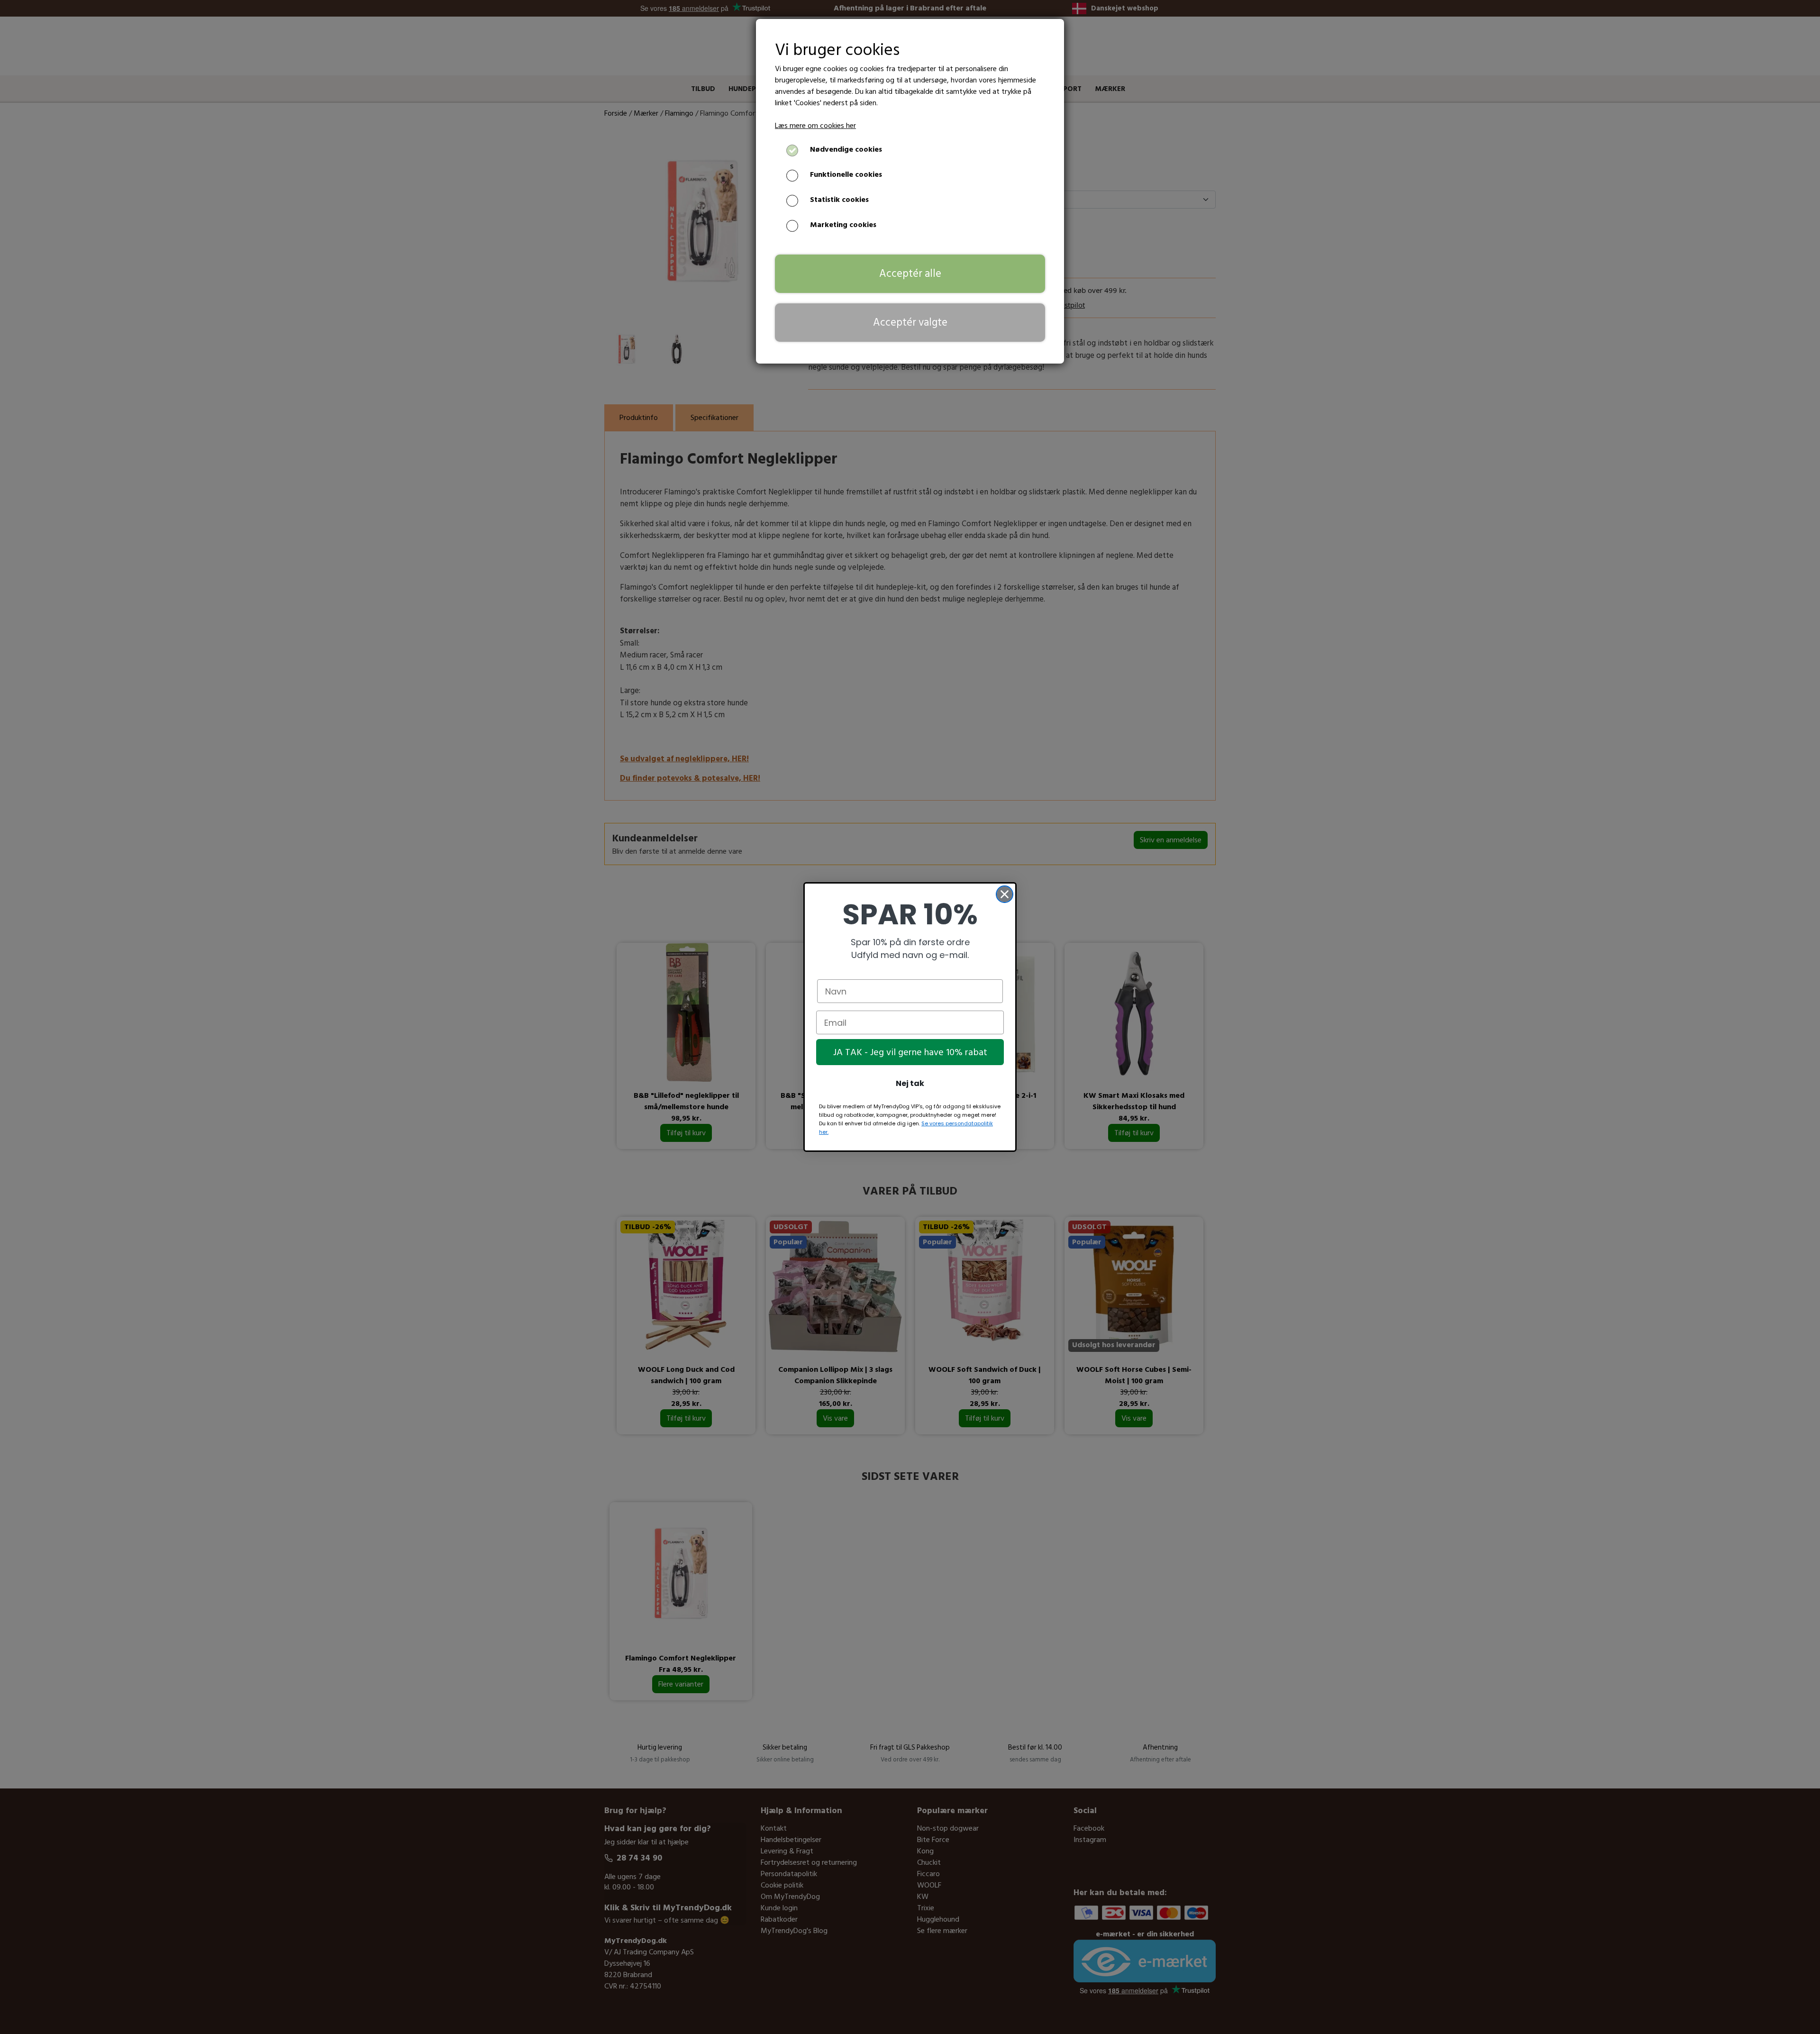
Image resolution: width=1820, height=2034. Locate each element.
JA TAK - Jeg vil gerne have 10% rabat (910, 1052)
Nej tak (910, 1083)
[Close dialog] (1005, 894)
